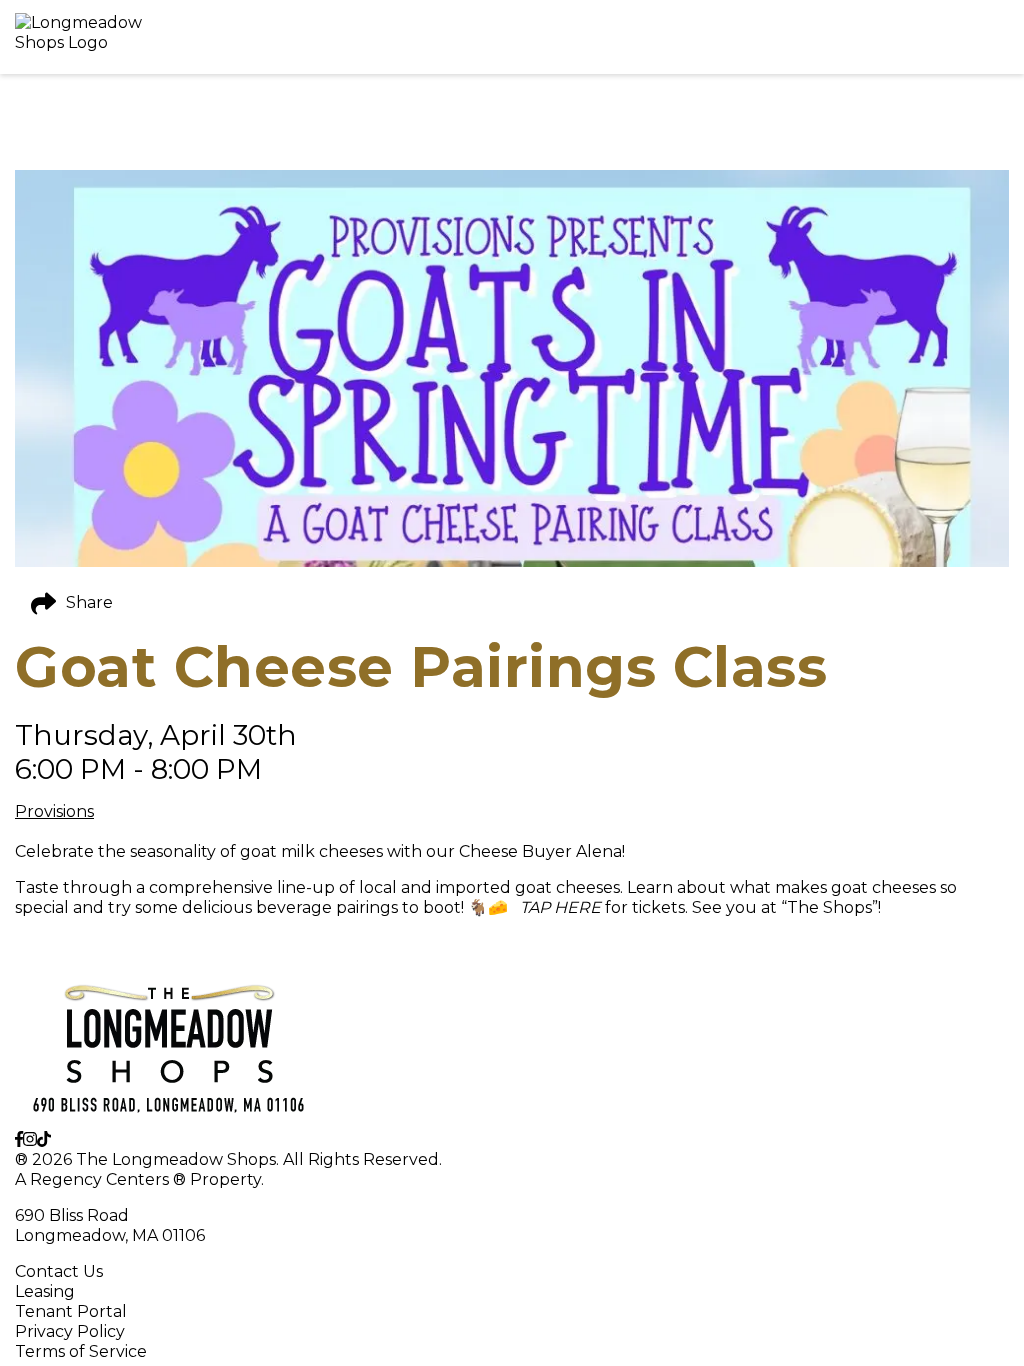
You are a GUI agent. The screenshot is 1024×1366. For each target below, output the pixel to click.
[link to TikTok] (44, 1139)
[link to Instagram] (30, 1139)
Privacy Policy (70, 1331)
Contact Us (59, 1271)
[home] (462, 37)
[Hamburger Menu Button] (974, 37)
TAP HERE (556, 907)
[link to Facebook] (19, 1139)
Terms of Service (81, 1351)
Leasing (45, 1291)
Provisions (54, 811)
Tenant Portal (71, 1311)
